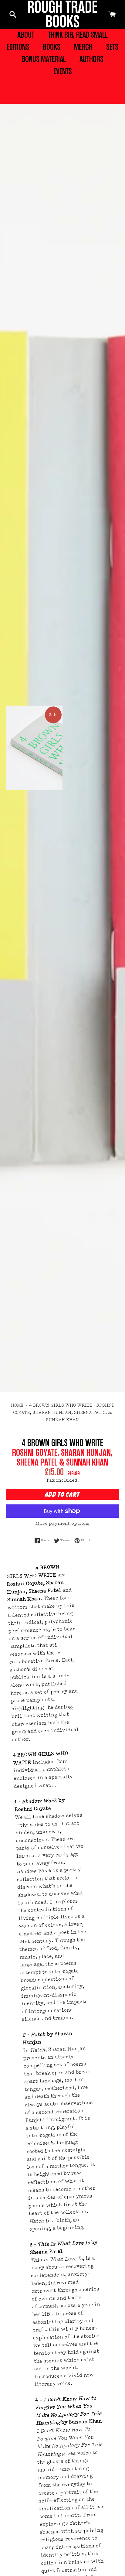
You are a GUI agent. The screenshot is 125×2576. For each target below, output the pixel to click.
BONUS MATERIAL (44, 59)
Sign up (62, 97)
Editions (18, 47)
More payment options (62, 1524)
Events (63, 71)
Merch (83, 47)
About (26, 35)
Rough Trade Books (62, 14)
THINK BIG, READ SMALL (78, 35)
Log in (63, 84)
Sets (112, 47)
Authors (91, 59)
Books (52, 47)
